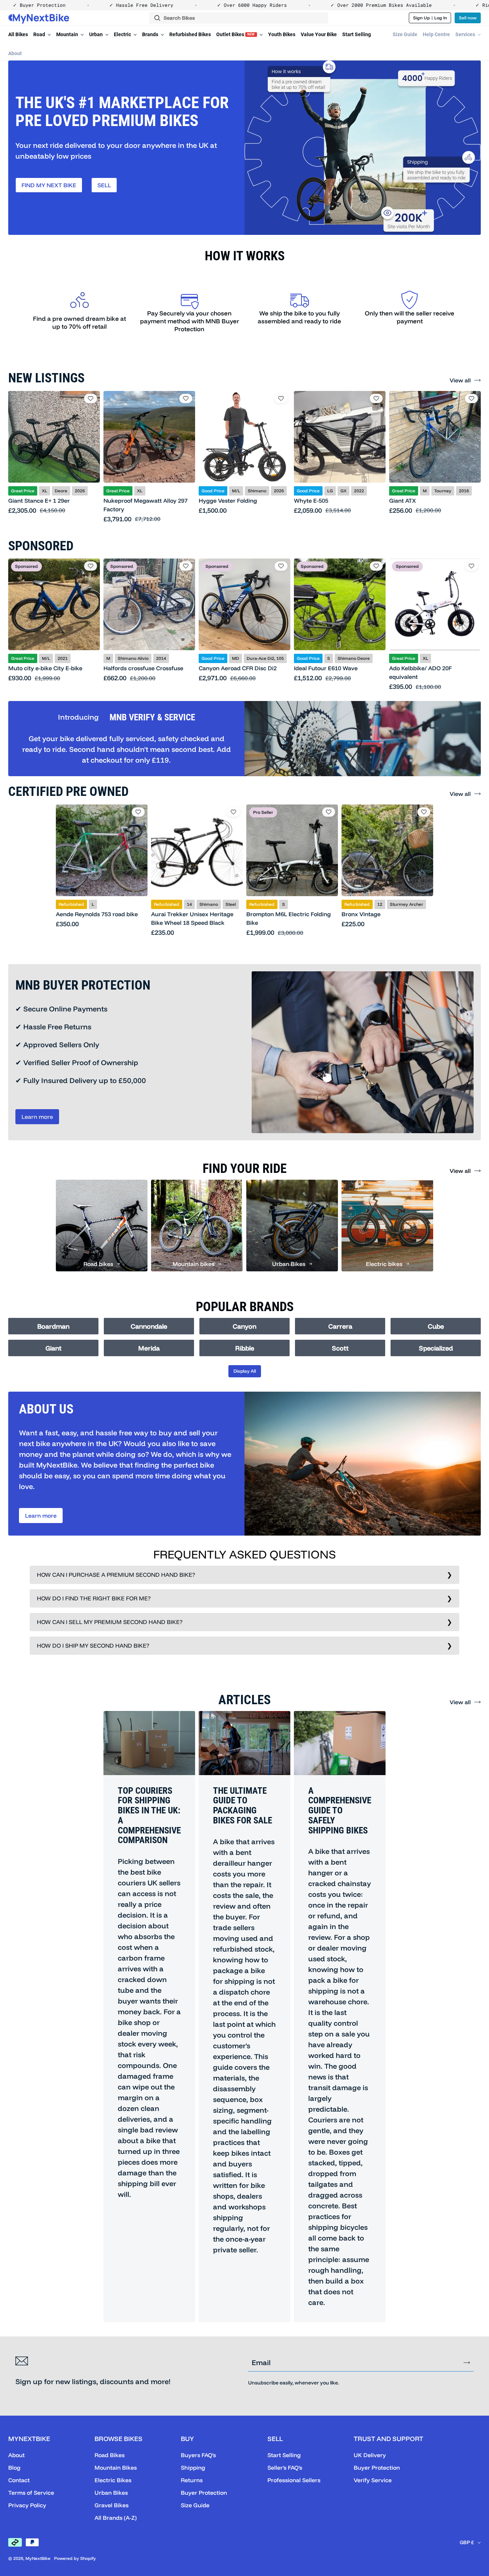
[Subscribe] (467, 2363)
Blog (14, 2468)
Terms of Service (31, 2493)
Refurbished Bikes (190, 34)
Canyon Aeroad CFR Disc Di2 (238, 668)
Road (40, 34)
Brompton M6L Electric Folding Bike (289, 918)
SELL (104, 185)
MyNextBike (38, 2558)
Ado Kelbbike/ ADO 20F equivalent (420, 672)
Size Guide (405, 34)
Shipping (193, 2468)
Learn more (37, 1117)
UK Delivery (370, 2455)
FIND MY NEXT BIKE (49, 185)
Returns (192, 2480)
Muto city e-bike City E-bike (45, 668)
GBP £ (467, 2542)
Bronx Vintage (361, 914)
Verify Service (373, 2480)
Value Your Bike (319, 34)
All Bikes (18, 34)
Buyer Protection (204, 2493)
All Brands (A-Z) (116, 2518)
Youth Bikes (282, 34)
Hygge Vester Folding (228, 501)
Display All (245, 1371)
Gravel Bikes (112, 2505)
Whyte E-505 (311, 501)
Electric (123, 34)
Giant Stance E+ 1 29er (39, 501)
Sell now (468, 18)
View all (460, 380)
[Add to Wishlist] (91, 398)
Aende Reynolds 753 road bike (97, 914)
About (15, 53)
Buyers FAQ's (198, 2455)
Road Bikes (110, 2455)
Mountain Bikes (116, 2468)
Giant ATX (403, 501)
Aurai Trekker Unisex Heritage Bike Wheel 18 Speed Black (192, 918)
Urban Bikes (111, 2493)
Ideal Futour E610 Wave (326, 668)
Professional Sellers (294, 2480)
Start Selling (357, 34)
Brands (151, 34)
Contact (19, 2480)
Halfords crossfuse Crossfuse (143, 668)
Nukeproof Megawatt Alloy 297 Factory (146, 505)
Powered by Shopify (75, 2558)
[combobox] (239, 18)
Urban (96, 34)
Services (466, 34)
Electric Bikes (113, 2480)
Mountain (68, 34)
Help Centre (436, 34)
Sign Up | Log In (430, 18)
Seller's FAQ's (285, 2468)
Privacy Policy (27, 2505)
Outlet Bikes (236, 34)
